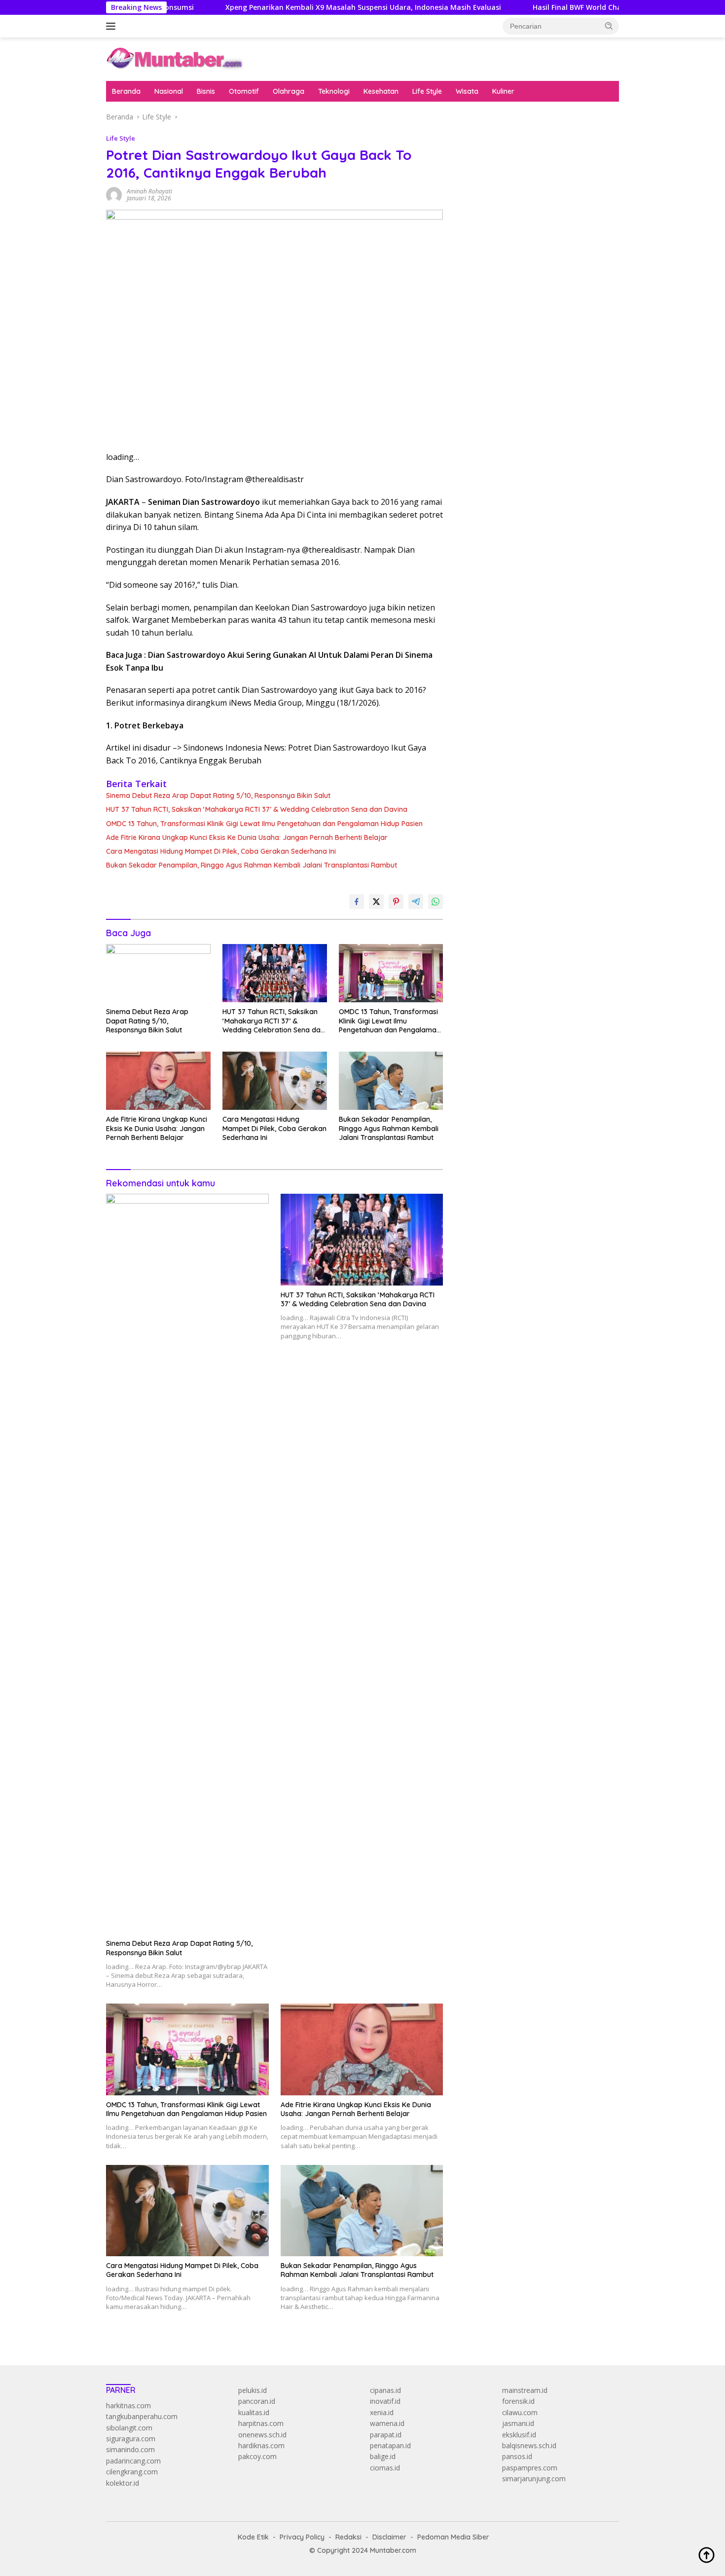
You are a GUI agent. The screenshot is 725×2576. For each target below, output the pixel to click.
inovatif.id (385, 2401)
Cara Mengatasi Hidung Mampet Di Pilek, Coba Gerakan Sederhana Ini (221, 851)
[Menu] (113, 26)
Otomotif (244, 91)
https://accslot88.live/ (491, 242)
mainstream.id (525, 2390)
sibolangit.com (129, 2428)
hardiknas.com (261, 2445)
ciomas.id (385, 2468)
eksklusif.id (519, 2435)
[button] (609, 26)
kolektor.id (123, 2483)
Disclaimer (389, 2537)
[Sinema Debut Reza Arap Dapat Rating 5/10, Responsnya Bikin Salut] (158, 973)
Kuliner (503, 91)
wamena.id (387, 2423)
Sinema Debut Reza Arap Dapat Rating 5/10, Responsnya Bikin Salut (218, 796)
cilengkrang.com (132, 2472)
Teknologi (334, 91)
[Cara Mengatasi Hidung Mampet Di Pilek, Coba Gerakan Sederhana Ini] (275, 1081)
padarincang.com (133, 2461)
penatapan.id (390, 2445)
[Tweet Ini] (376, 902)
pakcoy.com (257, 2456)
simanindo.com (130, 2449)
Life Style (427, 91)
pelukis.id (253, 2390)
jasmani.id (518, 2423)
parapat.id (386, 2435)
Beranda (126, 91)
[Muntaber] (175, 58)
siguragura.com (131, 2439)
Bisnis (206, 91)
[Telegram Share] (416, 902)
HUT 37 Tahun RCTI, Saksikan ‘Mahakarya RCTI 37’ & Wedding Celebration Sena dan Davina (257, 809)
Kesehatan (381, 91)
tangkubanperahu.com (142, 2416)
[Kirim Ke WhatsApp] (435, 902)
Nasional (169, 91)
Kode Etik (253, 2537)
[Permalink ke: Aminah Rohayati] (114, 194)
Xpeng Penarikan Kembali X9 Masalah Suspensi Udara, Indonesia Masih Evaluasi (295, 7)
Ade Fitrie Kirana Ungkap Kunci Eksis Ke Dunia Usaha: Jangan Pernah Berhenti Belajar (247, 837)
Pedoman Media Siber (453, 2537)
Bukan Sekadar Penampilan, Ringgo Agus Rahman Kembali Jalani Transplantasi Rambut (252, 865)
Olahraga (289, 91)
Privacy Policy (302, 2537)
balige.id (383, 2456)
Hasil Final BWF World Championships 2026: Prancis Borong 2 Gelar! (579, 7)
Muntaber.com (393, 2550)
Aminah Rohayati (149, 191)
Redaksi (348, 2537)
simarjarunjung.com (534, 2479)
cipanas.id (385, 2390)
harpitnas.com (261, 2423)
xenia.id (382, 2412)
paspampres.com (530, 2468)
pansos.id (517, 2456)
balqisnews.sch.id (529, 2445)
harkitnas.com (128, 2406)
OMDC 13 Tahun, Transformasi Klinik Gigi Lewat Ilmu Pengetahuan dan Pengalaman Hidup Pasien (264, 824)
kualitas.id (254, 2412)
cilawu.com (520, 2412)
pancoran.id (257, 2401)
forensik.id (518, 2401)
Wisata (467, 91)
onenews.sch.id (262, 2435)
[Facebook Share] (357, 902)
